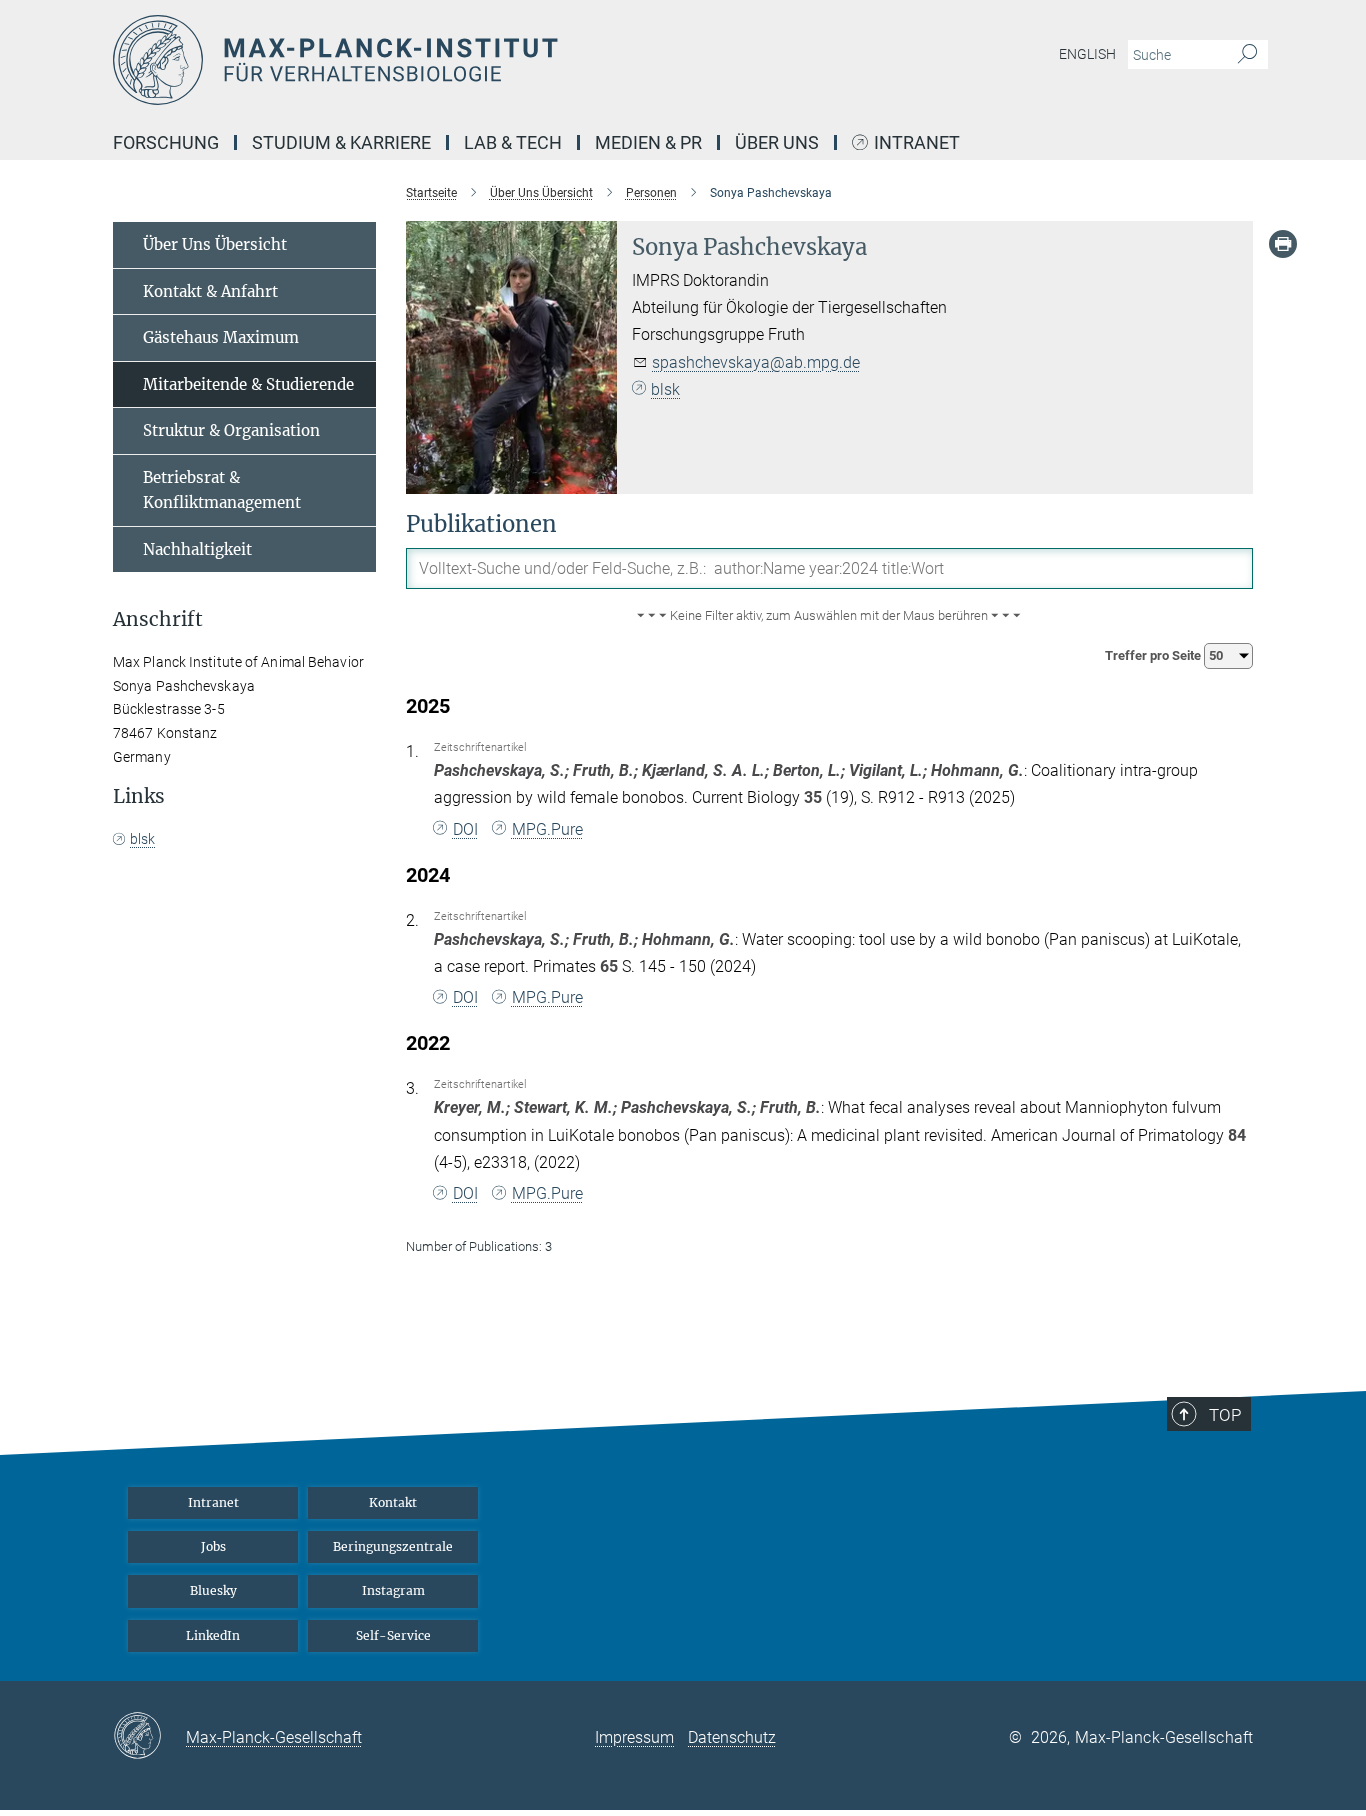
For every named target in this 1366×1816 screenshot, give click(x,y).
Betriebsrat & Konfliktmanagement (222, 490)
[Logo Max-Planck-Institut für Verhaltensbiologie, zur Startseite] (488, 60)
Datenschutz (732, 1737)
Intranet (917, 143)
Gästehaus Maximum (221, 337)
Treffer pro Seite (1154, 655)
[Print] (1283, 244)
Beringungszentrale (393, 1546)
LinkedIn (213, 1635)
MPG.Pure (547, 829)
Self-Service (393, 1635)
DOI (465, 829)
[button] (830, 616)
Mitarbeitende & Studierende (248, 384)
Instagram (393, 1590)
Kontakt (393, 1502)
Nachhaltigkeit (197, 549)
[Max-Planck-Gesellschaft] (149, 1737)
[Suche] (1247, 55)
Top (1225, 1415)
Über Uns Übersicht (215, 244)
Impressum (634, 1737)
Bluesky (213, 1590)
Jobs (213, 1546)
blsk (665, 389)
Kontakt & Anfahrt (210, 291)
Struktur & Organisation (231, 430)
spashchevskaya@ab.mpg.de (756, 362)
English (1087, 54)
